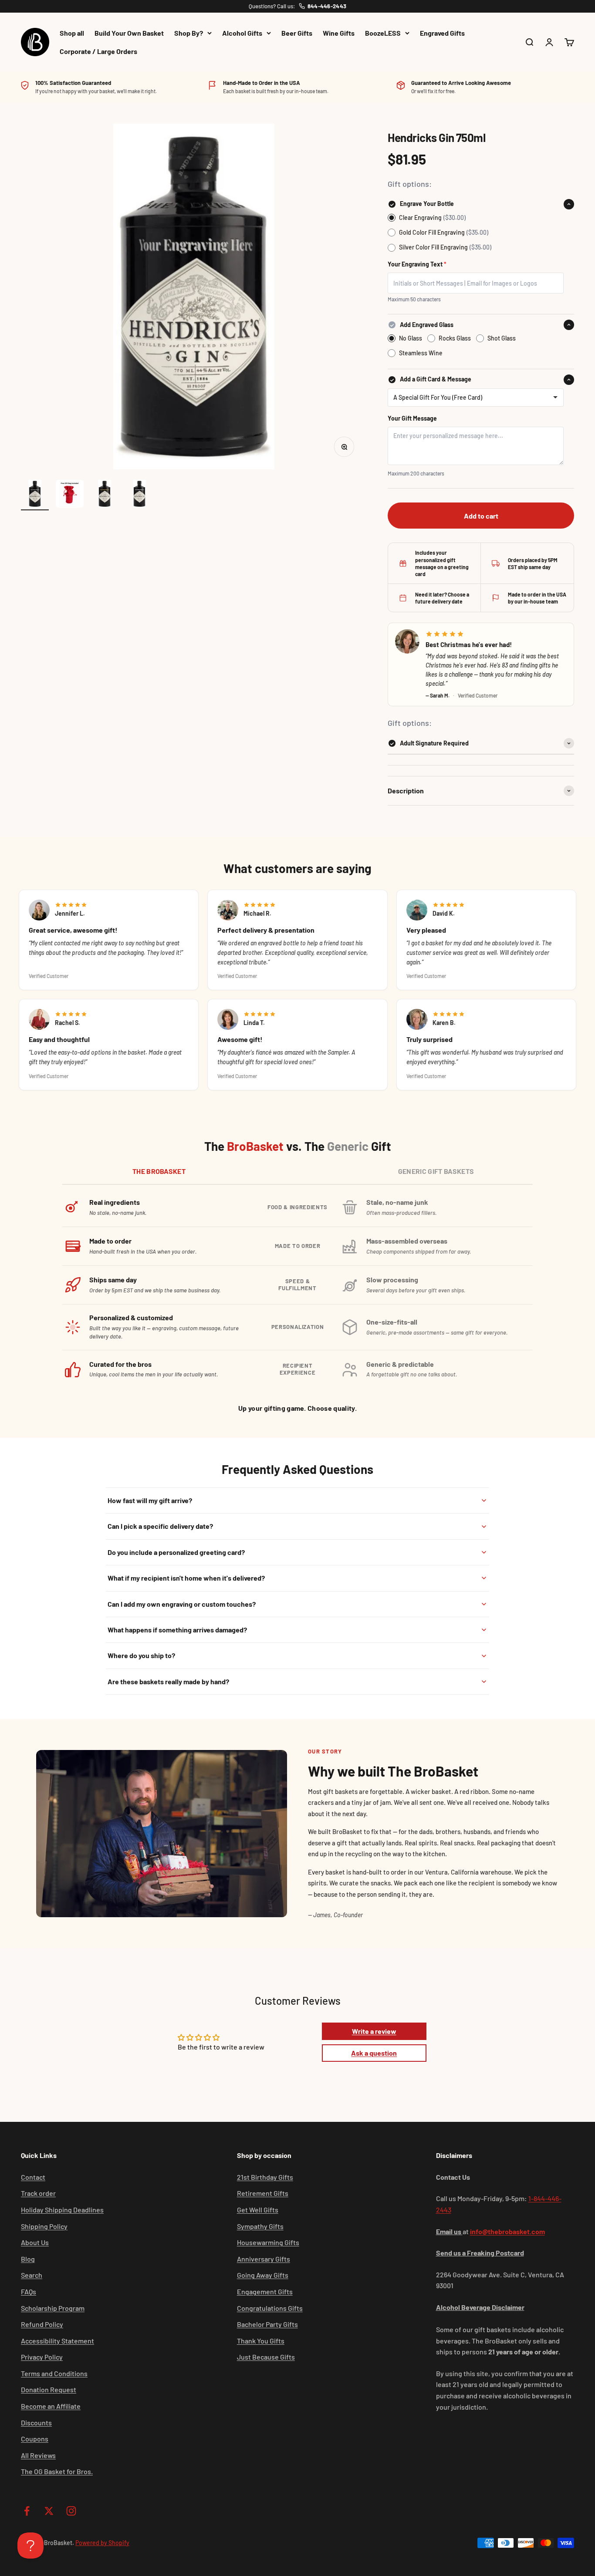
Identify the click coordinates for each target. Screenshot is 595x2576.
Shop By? (189, 33)
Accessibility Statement (57, 2341)
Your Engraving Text (417, 264)
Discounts (36, 2423)
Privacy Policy (42, 2357)
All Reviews (38, 2455)
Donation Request (49, 2389)
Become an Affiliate (51, 2406)
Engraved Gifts (442, 33)
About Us (35, 2242)
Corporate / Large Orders (98, 51)
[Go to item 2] (70, 495)
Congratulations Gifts (270, 2308)
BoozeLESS (383, 33)
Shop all (72, 33)
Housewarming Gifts (268, 2242)
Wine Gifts (339, 33)
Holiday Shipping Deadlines (62, 2210)
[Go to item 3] (105, 495)
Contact (33, 2177)
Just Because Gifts (266, 2357)
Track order (38, 2193)
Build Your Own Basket (129, 33)
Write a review (374, 2031)
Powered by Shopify (102, 2543)
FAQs (29, 2291)
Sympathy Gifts (260, 2226)
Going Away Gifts (263, 2275)
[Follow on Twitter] (49, 2511)
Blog (28, 2259)
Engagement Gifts (265, 2291)
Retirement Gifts (263, 2193)
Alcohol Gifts (242, 33)
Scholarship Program (53, 2308)
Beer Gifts (297, 33)
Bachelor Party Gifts (267, 2324)
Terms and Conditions (54, 2373)
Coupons (35, 2439)
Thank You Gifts (261, 2341)
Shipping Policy (44, 2226)
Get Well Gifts (258, 2210)
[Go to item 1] (35, 495)
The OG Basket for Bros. (57, 2471)
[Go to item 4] (139, 495)
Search (32, 2275)
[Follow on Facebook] (27, 2511)
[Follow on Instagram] (71, 2511)
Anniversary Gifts (264, 2259)
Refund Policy (42, 2324)
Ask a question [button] (374, 2053)
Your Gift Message (412, 418)
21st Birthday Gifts (265, 2177)
